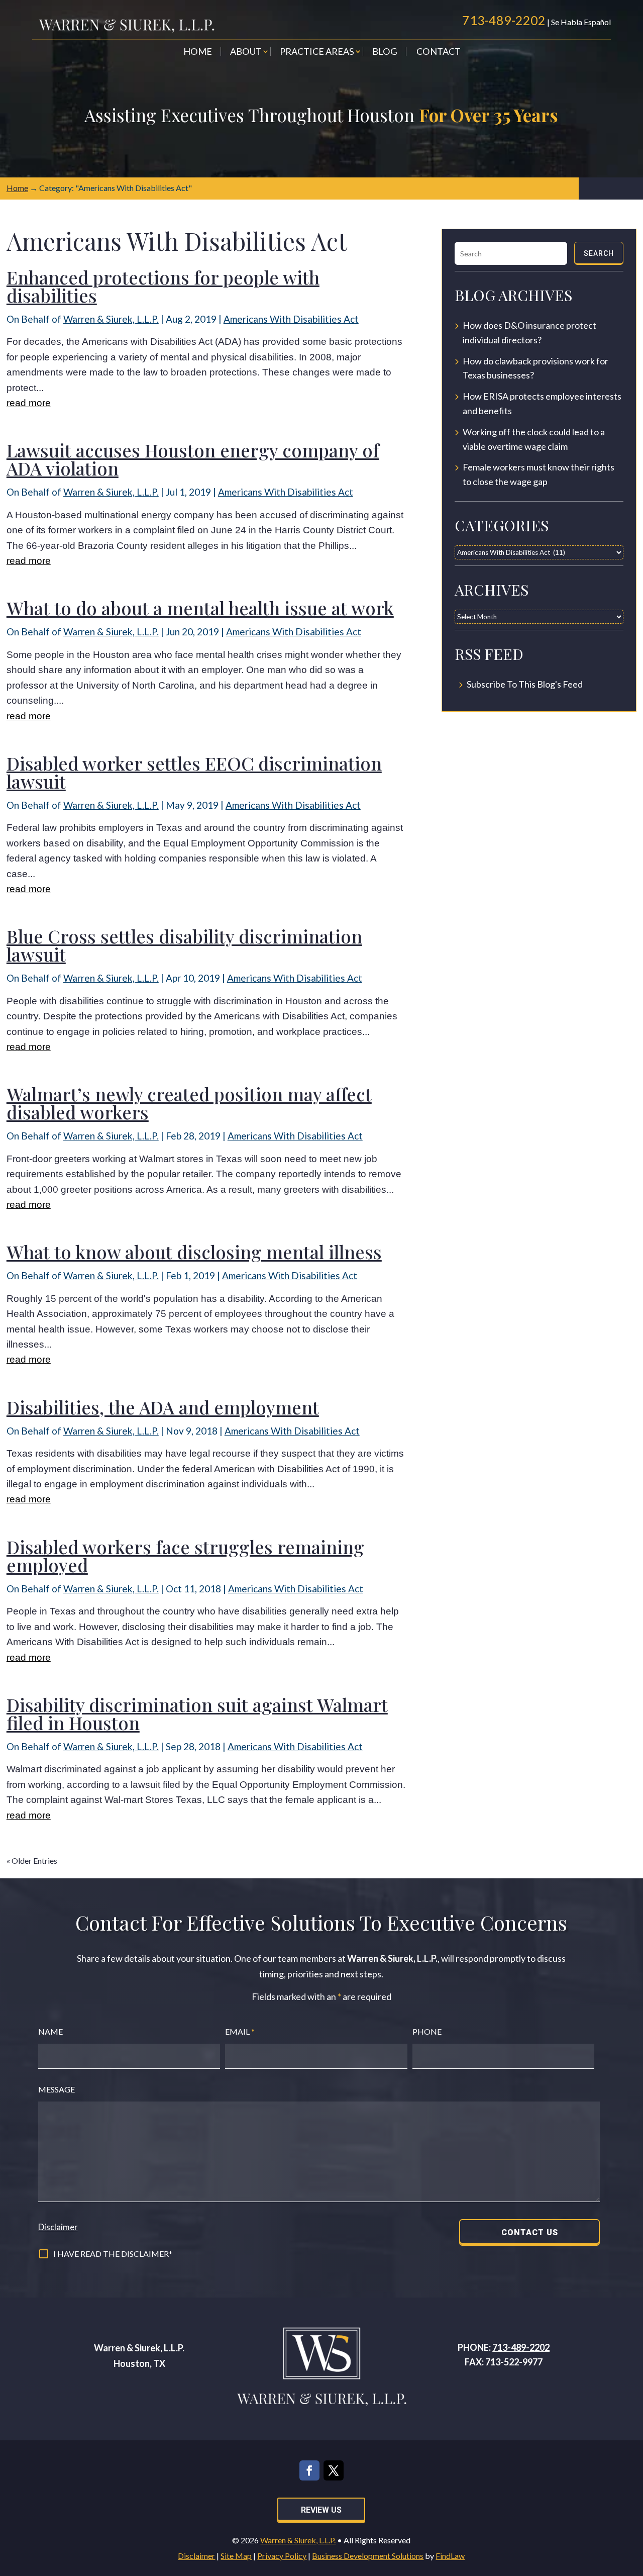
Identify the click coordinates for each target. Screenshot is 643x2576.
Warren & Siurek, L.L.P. (111, 319)
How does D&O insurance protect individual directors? (529, 332)
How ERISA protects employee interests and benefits (542, 403)
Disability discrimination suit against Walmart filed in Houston (197, 1713)
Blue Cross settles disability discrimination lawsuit (184, 945)
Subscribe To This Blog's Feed (525, 684)
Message (57, 2089)
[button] (633, 2503)
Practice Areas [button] (317, 52)
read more (29, 403)
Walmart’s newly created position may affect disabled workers (189, 1103)
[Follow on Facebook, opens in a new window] (309, 2470)
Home (198, 52)
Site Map (236, 2556)
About (246, 52)
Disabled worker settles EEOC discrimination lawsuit (194, 772)
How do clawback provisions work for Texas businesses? (535, 368)
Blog (385, 52)
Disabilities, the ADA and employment (163, 1407)
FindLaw (450, 2556)
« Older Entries (32, 1861)
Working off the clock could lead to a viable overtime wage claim (534, 439)
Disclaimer (58, 2227)
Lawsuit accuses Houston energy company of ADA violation (193, 459)
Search (599, 253)
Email (240, 2031)
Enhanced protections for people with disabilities (163, 286)
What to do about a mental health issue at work (200, 608)
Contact (439, 52)
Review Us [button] (321, 2510)
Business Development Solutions (368, 2556)
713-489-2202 (504, 20)
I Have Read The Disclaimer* (113, 2254)
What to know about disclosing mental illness (194, 1252)
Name (50, 2031)
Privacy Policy (282, 2556)
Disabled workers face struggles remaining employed (185, 1556)
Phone (427, 2031)
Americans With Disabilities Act (291, 319)
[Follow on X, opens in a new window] (334, 2470)
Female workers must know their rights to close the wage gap (539, 474)
